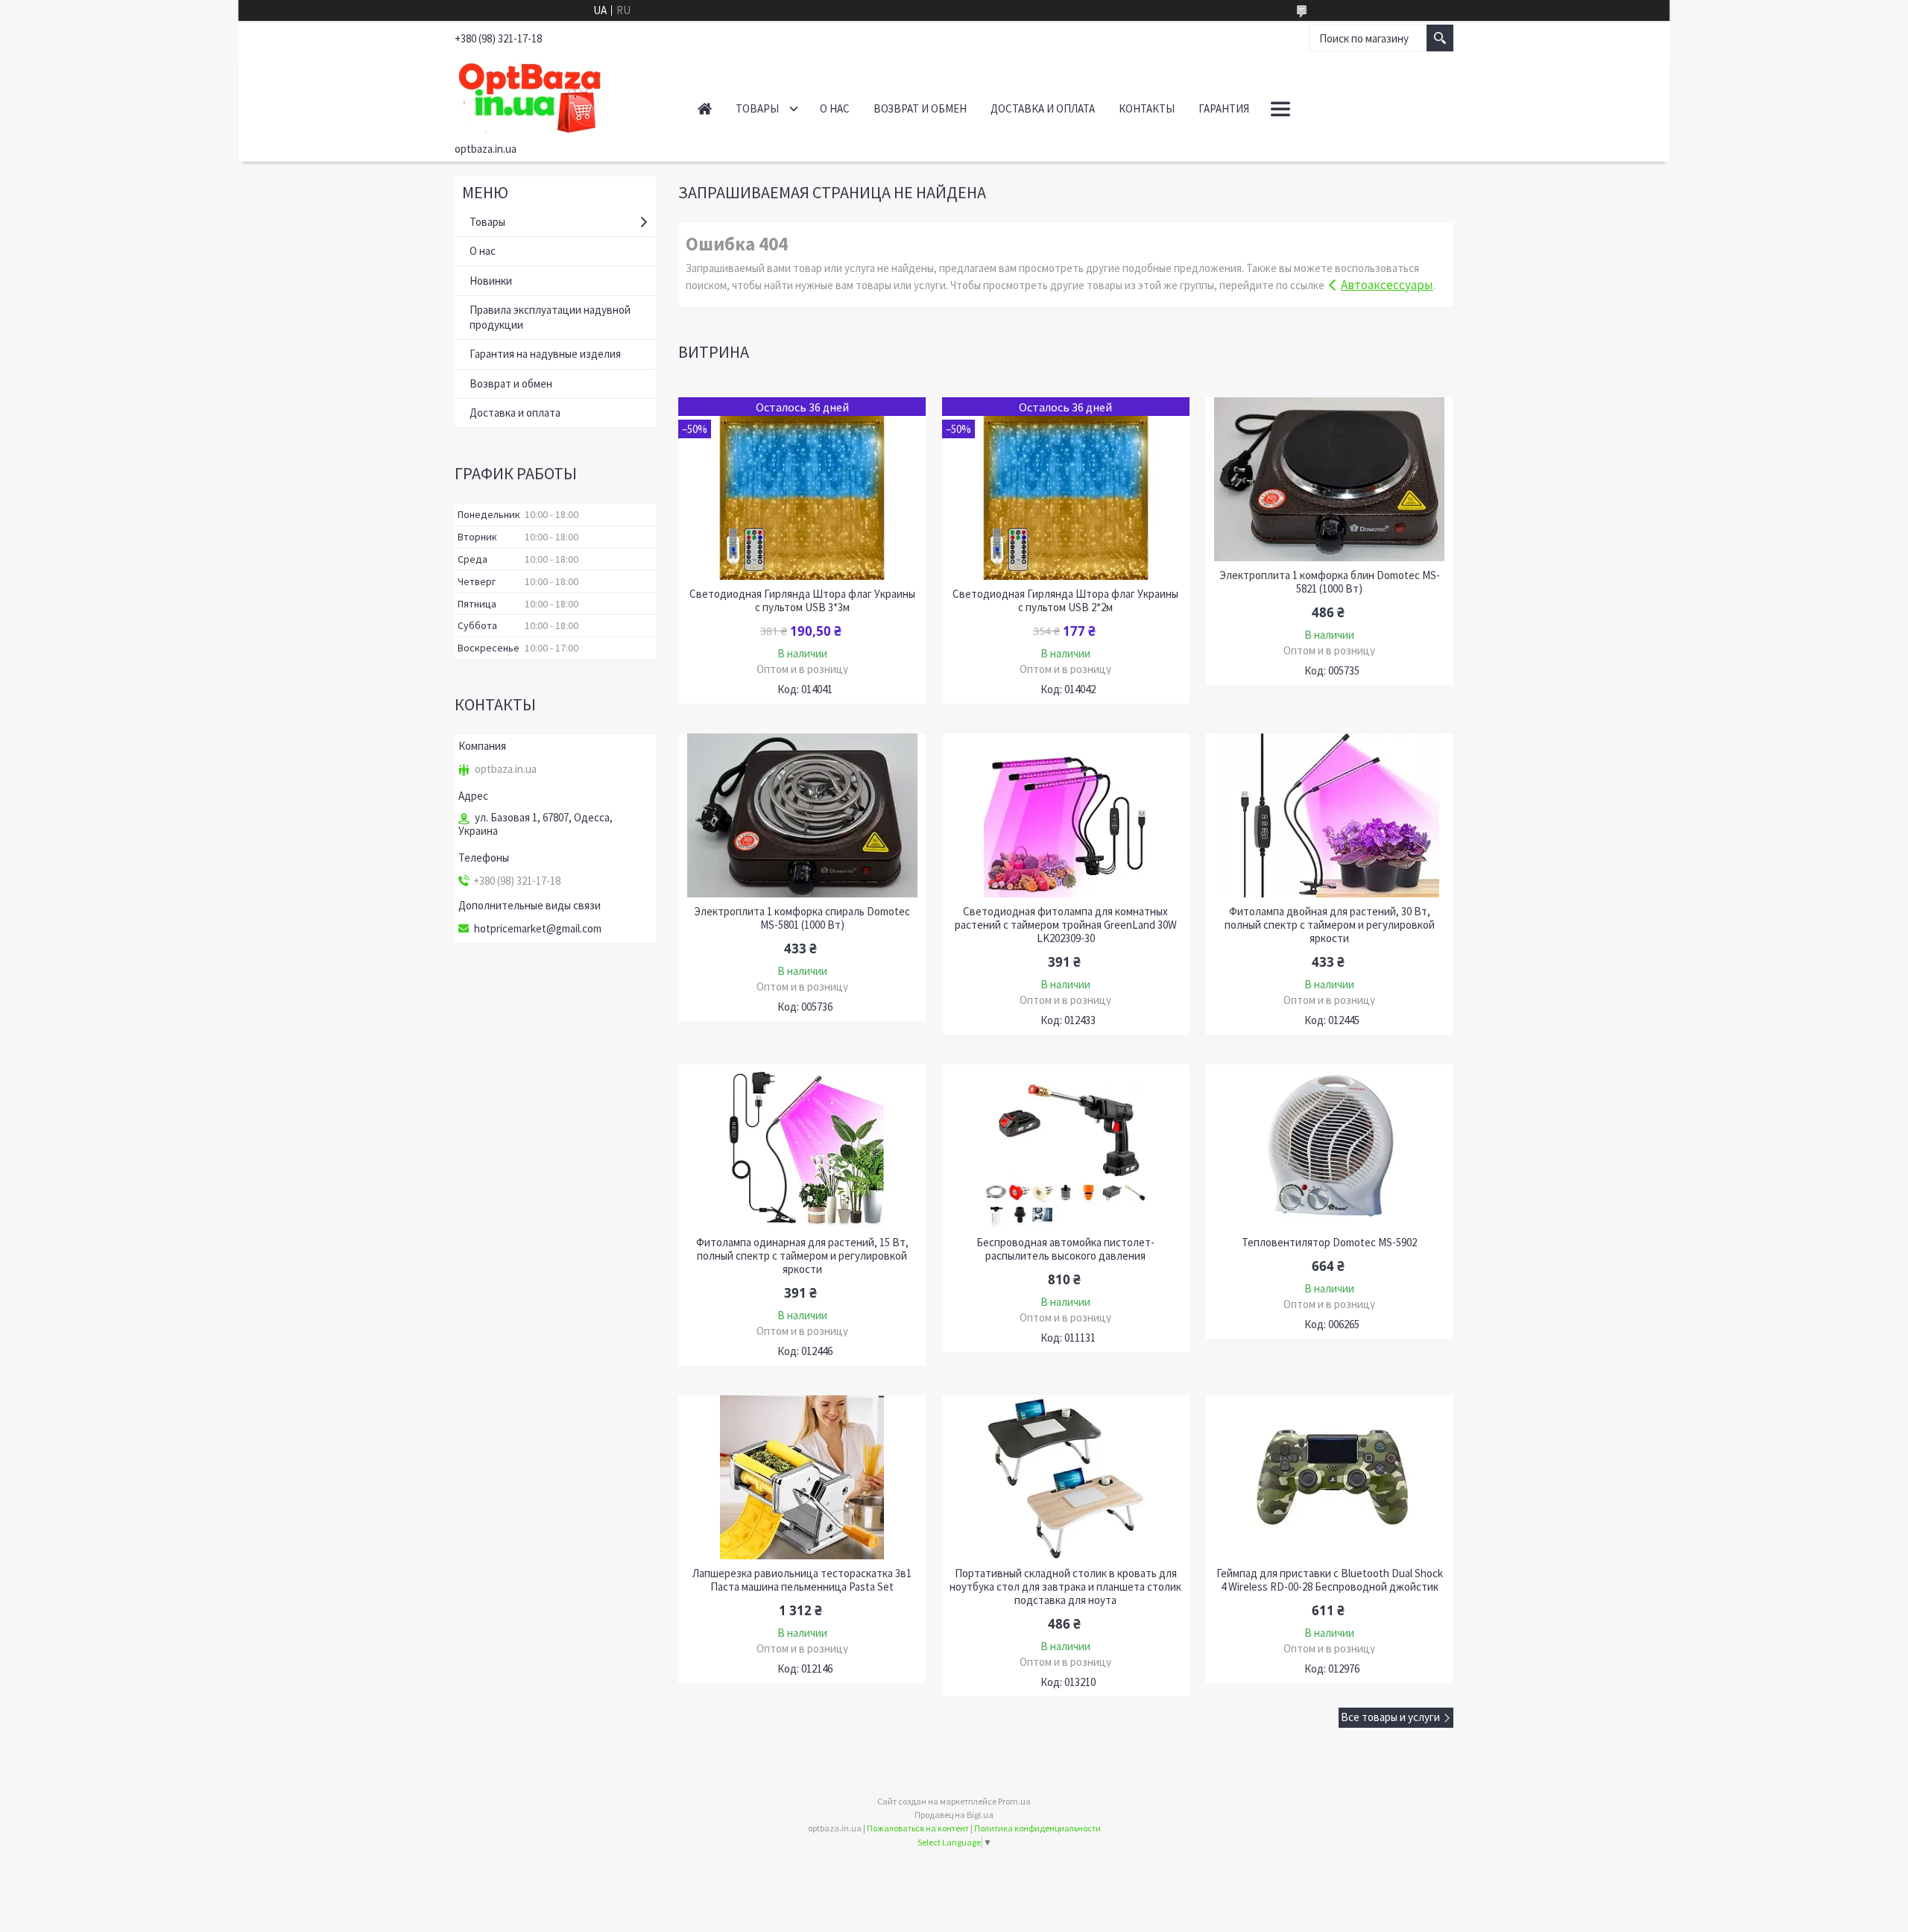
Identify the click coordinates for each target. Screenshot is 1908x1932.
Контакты (1147, 108)
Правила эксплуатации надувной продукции (550, 317)
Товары (757, 108)
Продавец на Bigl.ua (954, 1815)
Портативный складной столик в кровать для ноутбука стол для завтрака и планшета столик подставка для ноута (1065, 1587)
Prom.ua (1014, 1801)
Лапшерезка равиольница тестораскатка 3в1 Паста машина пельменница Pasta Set (802, 1580)
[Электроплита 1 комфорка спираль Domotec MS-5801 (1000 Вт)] (802, 815)
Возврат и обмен (920, 108)
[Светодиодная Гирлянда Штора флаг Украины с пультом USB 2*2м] (1066, 489)
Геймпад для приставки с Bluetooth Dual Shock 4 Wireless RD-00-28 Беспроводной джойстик (1330, 1580)
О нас (835, 108)
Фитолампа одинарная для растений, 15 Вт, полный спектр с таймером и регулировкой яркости (802, 1256)
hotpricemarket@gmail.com (538, 929)
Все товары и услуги (1390, 1717)
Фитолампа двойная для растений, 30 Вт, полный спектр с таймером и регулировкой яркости (1330, 925)
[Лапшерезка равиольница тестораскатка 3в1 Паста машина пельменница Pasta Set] (802, 1477)
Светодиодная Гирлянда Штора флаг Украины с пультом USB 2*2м (1065, 601)
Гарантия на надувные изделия (545, 354)
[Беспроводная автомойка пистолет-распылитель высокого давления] (1066, 1146)
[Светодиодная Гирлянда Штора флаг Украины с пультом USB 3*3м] (802, 489)
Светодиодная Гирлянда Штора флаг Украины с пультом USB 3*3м (802, 601)
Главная (705, 108)
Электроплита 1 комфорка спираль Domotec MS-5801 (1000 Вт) (802, 918)
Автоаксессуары (1387, 285)
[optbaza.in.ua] (559, 95)
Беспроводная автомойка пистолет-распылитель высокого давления (1065, 1249)
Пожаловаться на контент (918, 1828)
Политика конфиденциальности (1037, 1828)
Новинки (491, 281)
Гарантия (1224, 108)
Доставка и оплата (1043, 108)
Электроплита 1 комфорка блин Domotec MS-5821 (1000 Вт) (1330, 582)
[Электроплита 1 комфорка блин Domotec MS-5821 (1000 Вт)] (1330, 479)
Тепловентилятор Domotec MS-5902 (1329, 1243)
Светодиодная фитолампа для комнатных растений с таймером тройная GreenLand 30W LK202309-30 (1066, 925)
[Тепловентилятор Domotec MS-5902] (1330, 1146)
